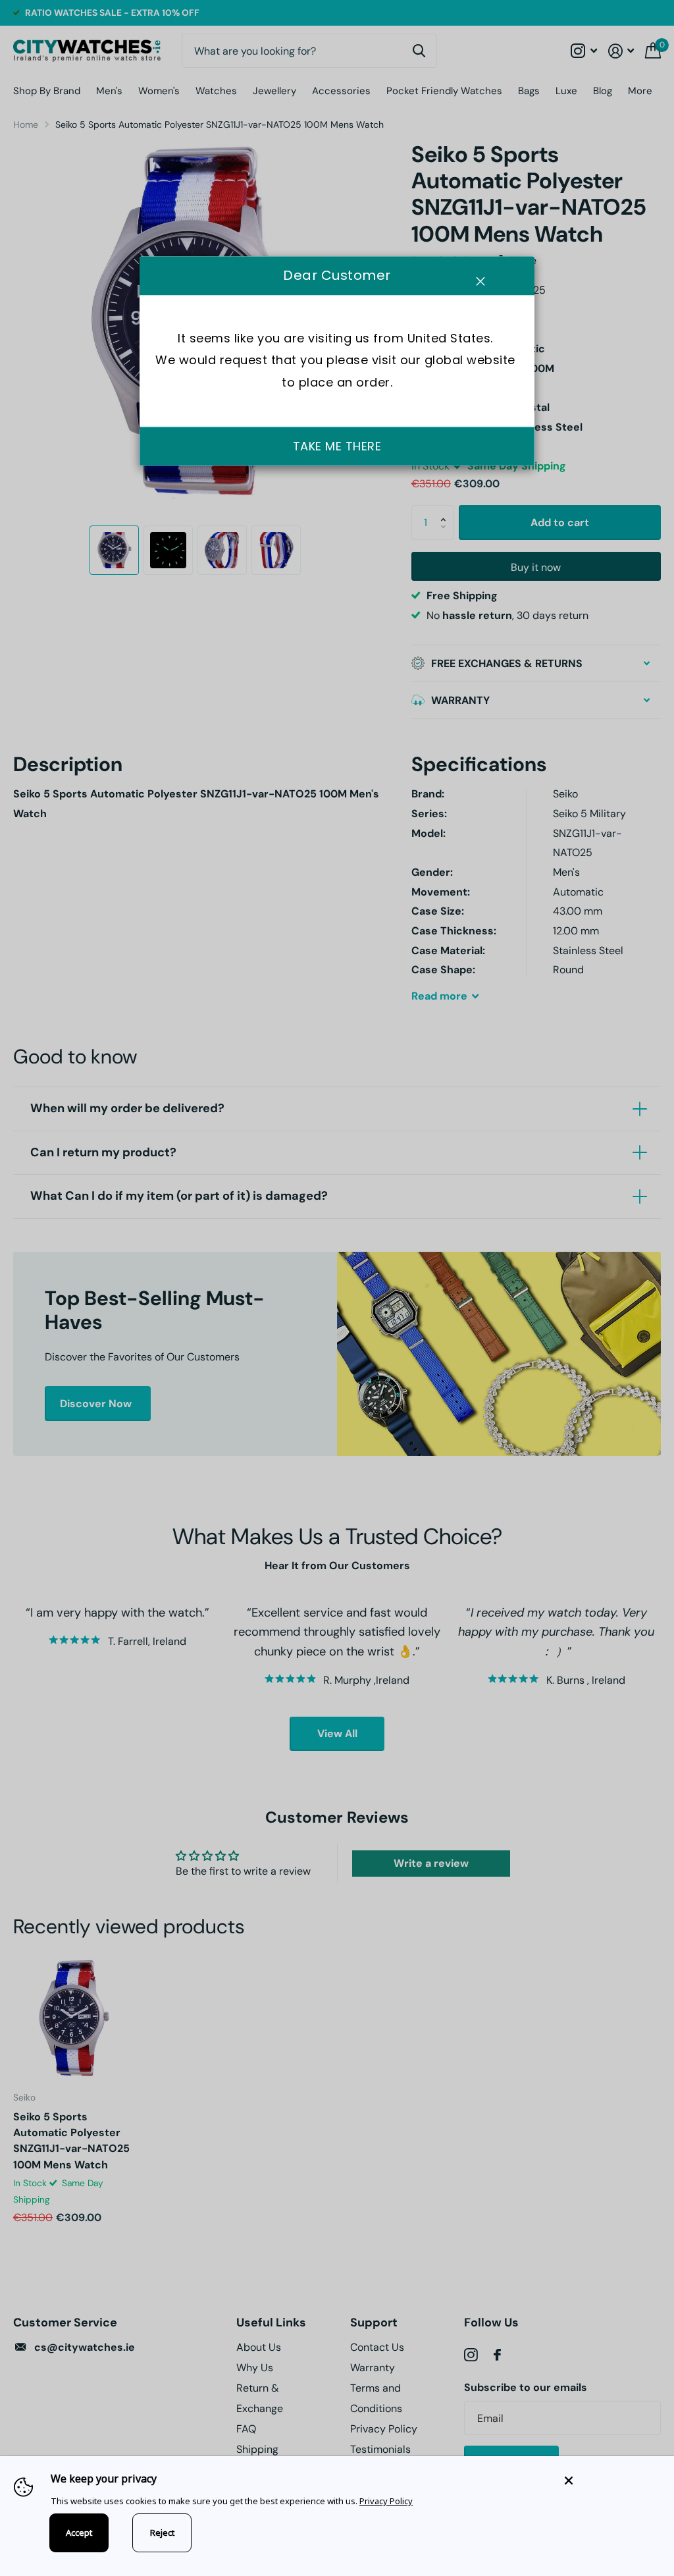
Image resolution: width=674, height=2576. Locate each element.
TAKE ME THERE (337, 446)
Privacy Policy (386, 2501)
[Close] (609, 2480)
